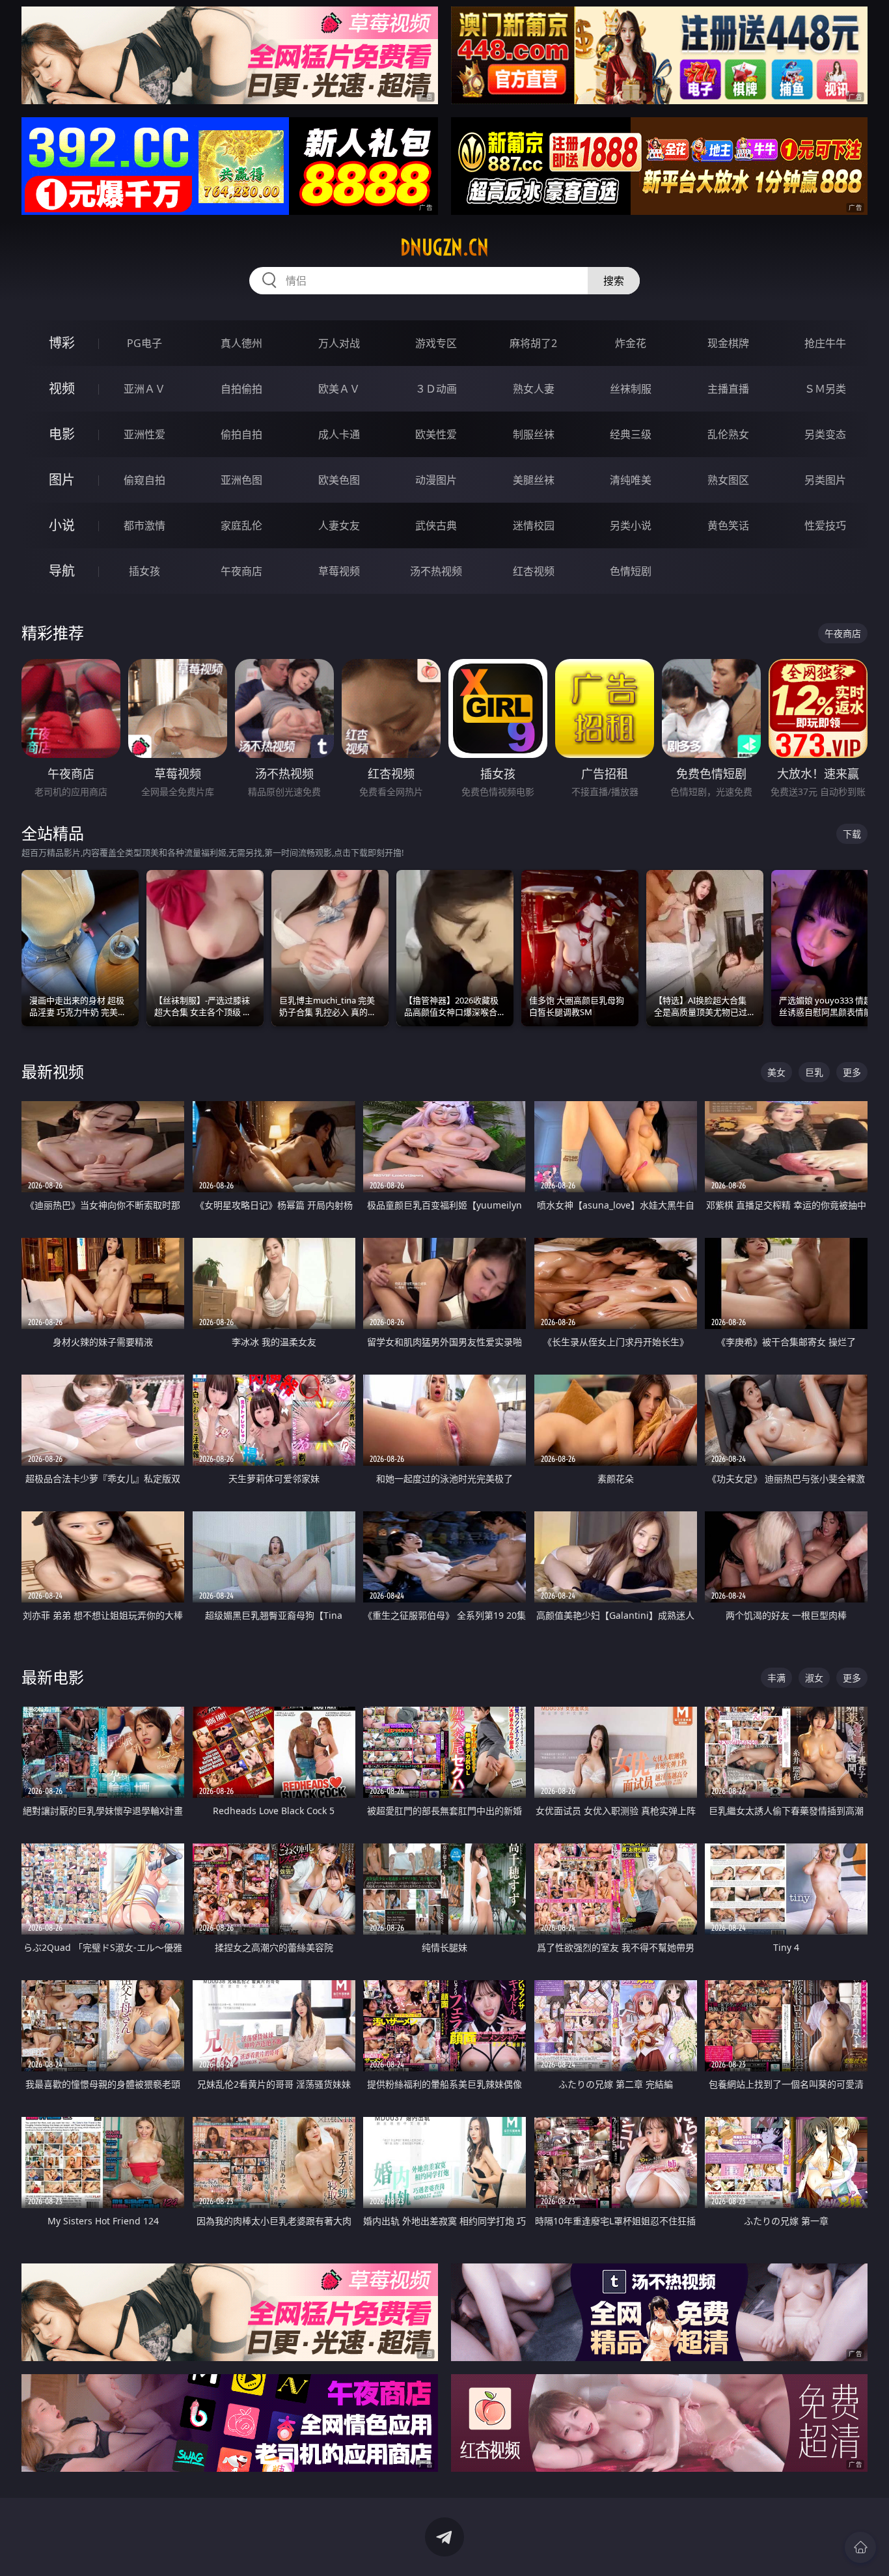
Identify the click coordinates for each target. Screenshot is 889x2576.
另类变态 (825, 434)
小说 (62, 525)
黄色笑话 (728, 525)
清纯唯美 (631, 480)
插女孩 (144, 571)
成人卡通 (339, 434)
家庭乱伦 (241, 525)
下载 (852, 834)
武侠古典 (436, 525)
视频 (62, 388)
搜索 (614, 281)
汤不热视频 (436, 571)
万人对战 (339, 343)
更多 (852, 1072)
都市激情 (144, 525)
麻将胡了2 (533, 343)
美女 (776, 1072)
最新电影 (53, 1677)
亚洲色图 (241, 480)
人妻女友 (339, 525)
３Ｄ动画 (436, 389)
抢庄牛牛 (825, 343)
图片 (62, 480)
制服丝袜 (534, 434)
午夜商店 (241, 571)
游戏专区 (436, 343)
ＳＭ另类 (825, 389)
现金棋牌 (728, 343)
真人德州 (241, 343)
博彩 (62, 343)
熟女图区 (728, 480)
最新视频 (53, 1071)
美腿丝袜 (534, 480)
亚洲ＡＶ (144, 389)
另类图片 (825, 480)
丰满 (776, 1678)
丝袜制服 (631, 389)
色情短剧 (631, 571)
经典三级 (631, 434)
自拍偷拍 (241, 389)
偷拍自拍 (241, 434)
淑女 (814, 1678)
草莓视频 (339, 571)
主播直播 (728, 389)
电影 (62, 434)
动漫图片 (436, 480)
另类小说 (631, 525)
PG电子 (144, 343)
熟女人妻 (534, 389)
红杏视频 (534, 571)
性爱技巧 (825, 525)
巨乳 (814, 1072)
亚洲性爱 (144, 434)
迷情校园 (534, 525)
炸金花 (631, 343)
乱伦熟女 (728, 434)
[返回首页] (860, 2547)
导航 (62, 571)
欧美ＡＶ (339, 389)
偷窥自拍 (144, 480)
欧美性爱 (436, 434)
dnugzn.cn (444, 247)
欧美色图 (339, 480)
